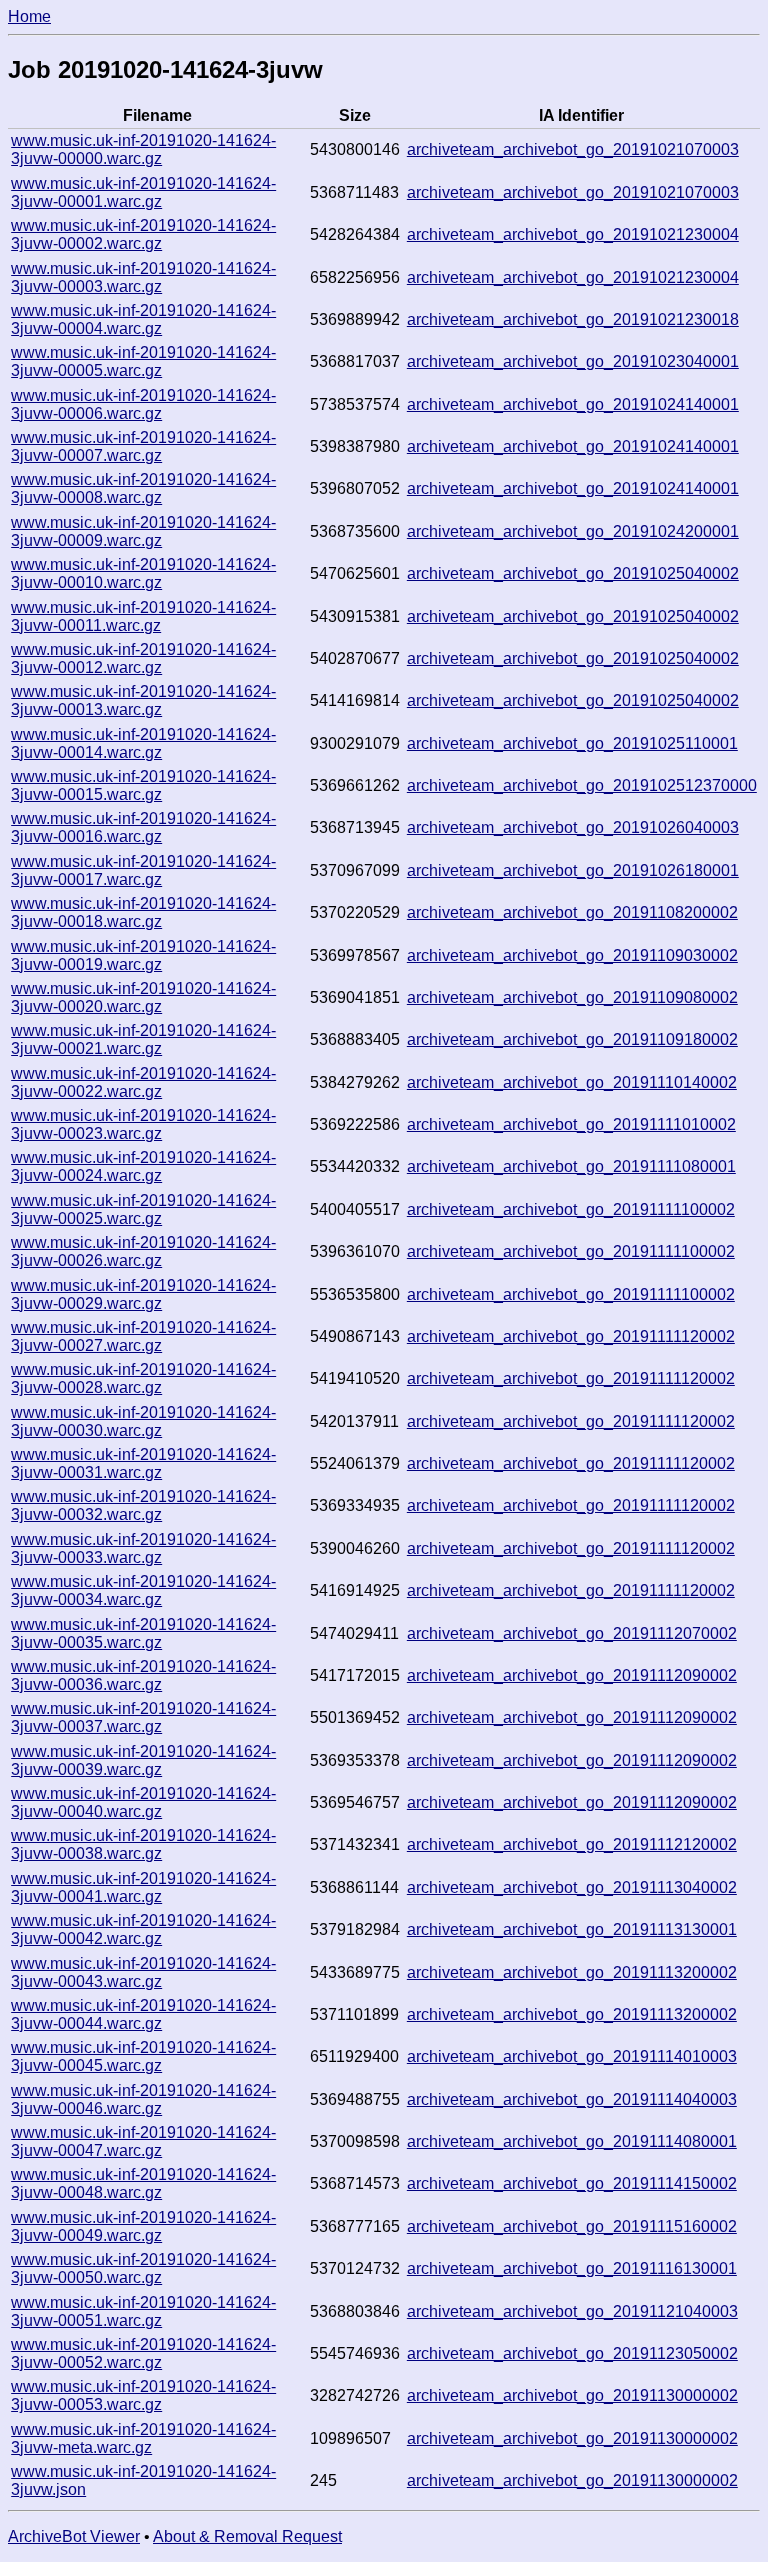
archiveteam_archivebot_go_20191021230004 (573, 234)
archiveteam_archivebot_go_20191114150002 (572, 2183)
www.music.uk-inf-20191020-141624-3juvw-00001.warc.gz (143, 192)
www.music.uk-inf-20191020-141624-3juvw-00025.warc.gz (143, 1209)
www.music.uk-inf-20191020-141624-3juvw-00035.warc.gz (143, 1633)
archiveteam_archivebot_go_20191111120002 (571, 1336)
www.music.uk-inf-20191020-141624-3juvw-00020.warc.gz (143, 997)
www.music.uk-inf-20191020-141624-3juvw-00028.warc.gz (143, 1378)
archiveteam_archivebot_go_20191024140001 (573, 404)
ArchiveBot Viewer (74, 2536)
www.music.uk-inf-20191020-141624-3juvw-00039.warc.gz (143, 1760)
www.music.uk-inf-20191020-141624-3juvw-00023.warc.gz (143, 1124)
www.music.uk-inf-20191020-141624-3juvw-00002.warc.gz (143, 234)
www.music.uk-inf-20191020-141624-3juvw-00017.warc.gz (143, 870)
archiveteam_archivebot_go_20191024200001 (573, 531)
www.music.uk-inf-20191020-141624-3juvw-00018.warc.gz (143, 912)
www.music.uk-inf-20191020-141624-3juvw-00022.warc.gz (143, 1082)
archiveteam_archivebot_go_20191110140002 (572, 1082)
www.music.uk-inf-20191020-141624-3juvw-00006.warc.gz (143, 404)
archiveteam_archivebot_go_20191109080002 (572, 997)
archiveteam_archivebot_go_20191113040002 (572, 1887)
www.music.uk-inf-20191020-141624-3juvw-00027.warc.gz (143, 1336)
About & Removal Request (247, 2536)
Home (29, 16)
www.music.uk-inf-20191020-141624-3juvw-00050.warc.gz (143, 2268)
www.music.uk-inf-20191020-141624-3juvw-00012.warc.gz (143, 658)
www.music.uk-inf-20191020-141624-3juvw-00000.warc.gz (143, 149)
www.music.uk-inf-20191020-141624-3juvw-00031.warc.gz (143, 1463)
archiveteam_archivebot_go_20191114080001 (572, 2141)
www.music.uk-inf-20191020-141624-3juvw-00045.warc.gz (143, 2056)
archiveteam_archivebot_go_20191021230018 (573, 319)
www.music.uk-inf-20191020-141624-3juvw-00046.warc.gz (143, 2099)
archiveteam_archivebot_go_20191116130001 (572, 2268)
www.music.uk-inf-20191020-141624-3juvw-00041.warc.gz (143, 1887)
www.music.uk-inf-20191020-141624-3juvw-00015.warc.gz (143, 785)
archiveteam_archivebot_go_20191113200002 (572, 1972)
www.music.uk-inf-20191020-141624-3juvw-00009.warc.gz (143, 531)
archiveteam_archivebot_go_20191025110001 (572, 743)
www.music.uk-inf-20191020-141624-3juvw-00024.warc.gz (143, 1166)
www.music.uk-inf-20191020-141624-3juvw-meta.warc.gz (143, 2438)
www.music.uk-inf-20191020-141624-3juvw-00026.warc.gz (143, 1251)
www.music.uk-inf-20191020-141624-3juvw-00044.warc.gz (143, 2014)
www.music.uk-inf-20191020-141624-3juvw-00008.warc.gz (143, 488)
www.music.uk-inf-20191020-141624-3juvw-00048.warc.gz (143, 2183)
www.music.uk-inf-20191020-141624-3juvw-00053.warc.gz (143, 2395)
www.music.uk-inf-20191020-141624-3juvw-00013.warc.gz (143, 700)
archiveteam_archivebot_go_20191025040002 (573, 573)
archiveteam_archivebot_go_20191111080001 (571, 1166)
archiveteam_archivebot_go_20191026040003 (573, 827)
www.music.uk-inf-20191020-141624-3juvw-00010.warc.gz (143, 573)
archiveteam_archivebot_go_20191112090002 (572, 1675)
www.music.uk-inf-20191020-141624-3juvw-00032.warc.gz (143, 1505)
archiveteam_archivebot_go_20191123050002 (572, 2353)
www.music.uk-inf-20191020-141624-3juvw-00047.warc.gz (143, 2141)
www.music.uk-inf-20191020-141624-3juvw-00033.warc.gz (143, 1548)
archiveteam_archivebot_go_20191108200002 (572, 912)
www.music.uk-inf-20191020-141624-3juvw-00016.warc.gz (143, 827)
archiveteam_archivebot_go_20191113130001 (572, 1929)
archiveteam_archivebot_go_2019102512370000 (582, 785)
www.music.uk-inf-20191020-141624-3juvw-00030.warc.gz (143, 1421)
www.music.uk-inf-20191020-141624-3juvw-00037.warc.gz (143, 1717)
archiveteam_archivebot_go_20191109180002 (572, 1039)
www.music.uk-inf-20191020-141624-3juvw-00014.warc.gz (143, 743)
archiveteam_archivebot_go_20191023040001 (573, 361)
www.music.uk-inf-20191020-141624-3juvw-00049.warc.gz (143, 2226)
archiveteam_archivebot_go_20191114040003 (572, 2099)
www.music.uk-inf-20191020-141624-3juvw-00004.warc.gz (143, 319)
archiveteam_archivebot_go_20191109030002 (572, 955)
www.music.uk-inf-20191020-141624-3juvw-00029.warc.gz (143, 1294)
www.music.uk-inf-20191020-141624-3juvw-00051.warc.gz (143, 2311)
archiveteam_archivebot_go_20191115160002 (572, 2226)
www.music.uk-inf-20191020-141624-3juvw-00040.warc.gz (143, 1802)
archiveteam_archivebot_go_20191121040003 (572, 2311)
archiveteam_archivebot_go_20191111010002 (571, 1124)
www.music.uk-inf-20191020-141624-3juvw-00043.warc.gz (143, 1972)
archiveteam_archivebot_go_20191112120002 (572, 1844)
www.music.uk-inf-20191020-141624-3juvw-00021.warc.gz (143, 1039)
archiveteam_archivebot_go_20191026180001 (573, 870)
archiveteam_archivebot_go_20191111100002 (571, 1209)
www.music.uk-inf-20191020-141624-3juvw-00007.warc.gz (143, 446)
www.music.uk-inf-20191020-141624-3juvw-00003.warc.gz (143, 277)
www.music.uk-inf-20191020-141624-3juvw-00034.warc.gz (143, 1590)
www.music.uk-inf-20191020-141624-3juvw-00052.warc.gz (143, 2353)
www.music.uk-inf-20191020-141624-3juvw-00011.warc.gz (143, 616)
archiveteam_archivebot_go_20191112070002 (572, 1633)
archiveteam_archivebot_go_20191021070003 (573, 149)
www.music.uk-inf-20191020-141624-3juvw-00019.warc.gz (143, 955)
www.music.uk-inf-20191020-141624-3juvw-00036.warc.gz (143, 1675)
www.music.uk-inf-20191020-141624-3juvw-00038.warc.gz (143, 1844)
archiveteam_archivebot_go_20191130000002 (572, 2395)
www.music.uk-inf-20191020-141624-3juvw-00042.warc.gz (143, 1929)
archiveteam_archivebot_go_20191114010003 (572, 2056)
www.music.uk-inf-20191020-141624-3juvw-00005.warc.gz (143, 361)
